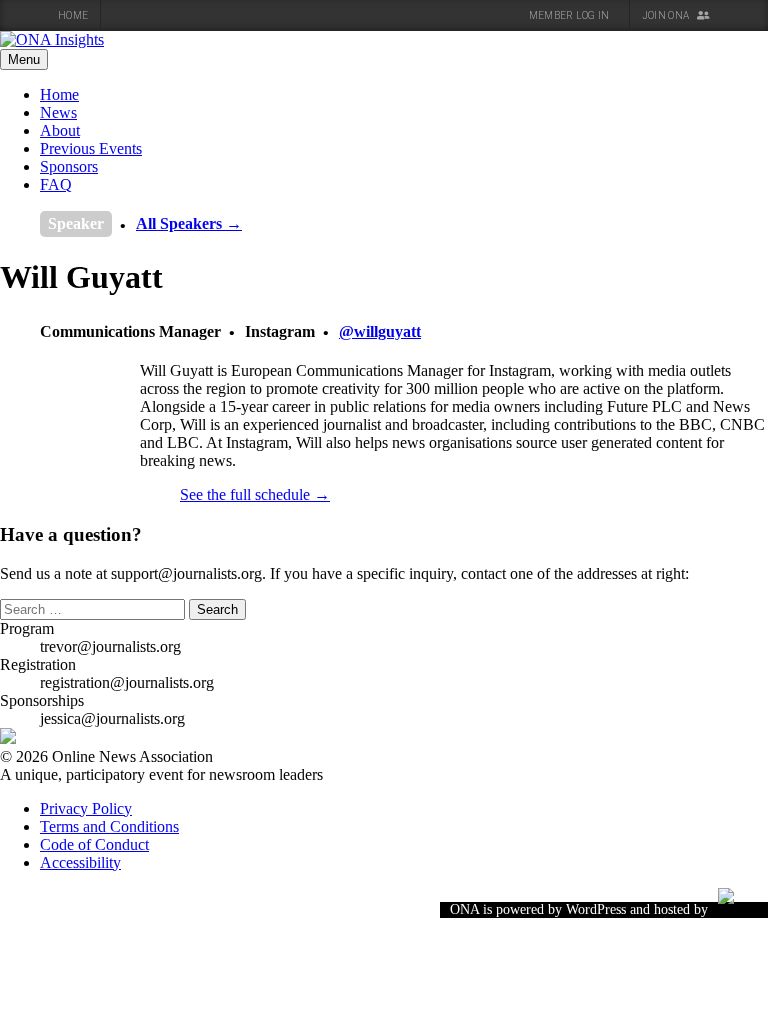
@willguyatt (380, 331)
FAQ (56, 184)
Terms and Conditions (109, 826)
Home (73, 15)
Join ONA (667, 15)
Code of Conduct (94, 844)
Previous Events (91, 148)
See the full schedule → (255, 494)
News (58, 112)
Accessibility (80, 862)
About (60, 130)
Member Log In (570, 15)
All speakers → (189, 223)
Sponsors (69, 166)
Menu (24, 59)
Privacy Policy (86, 808)
